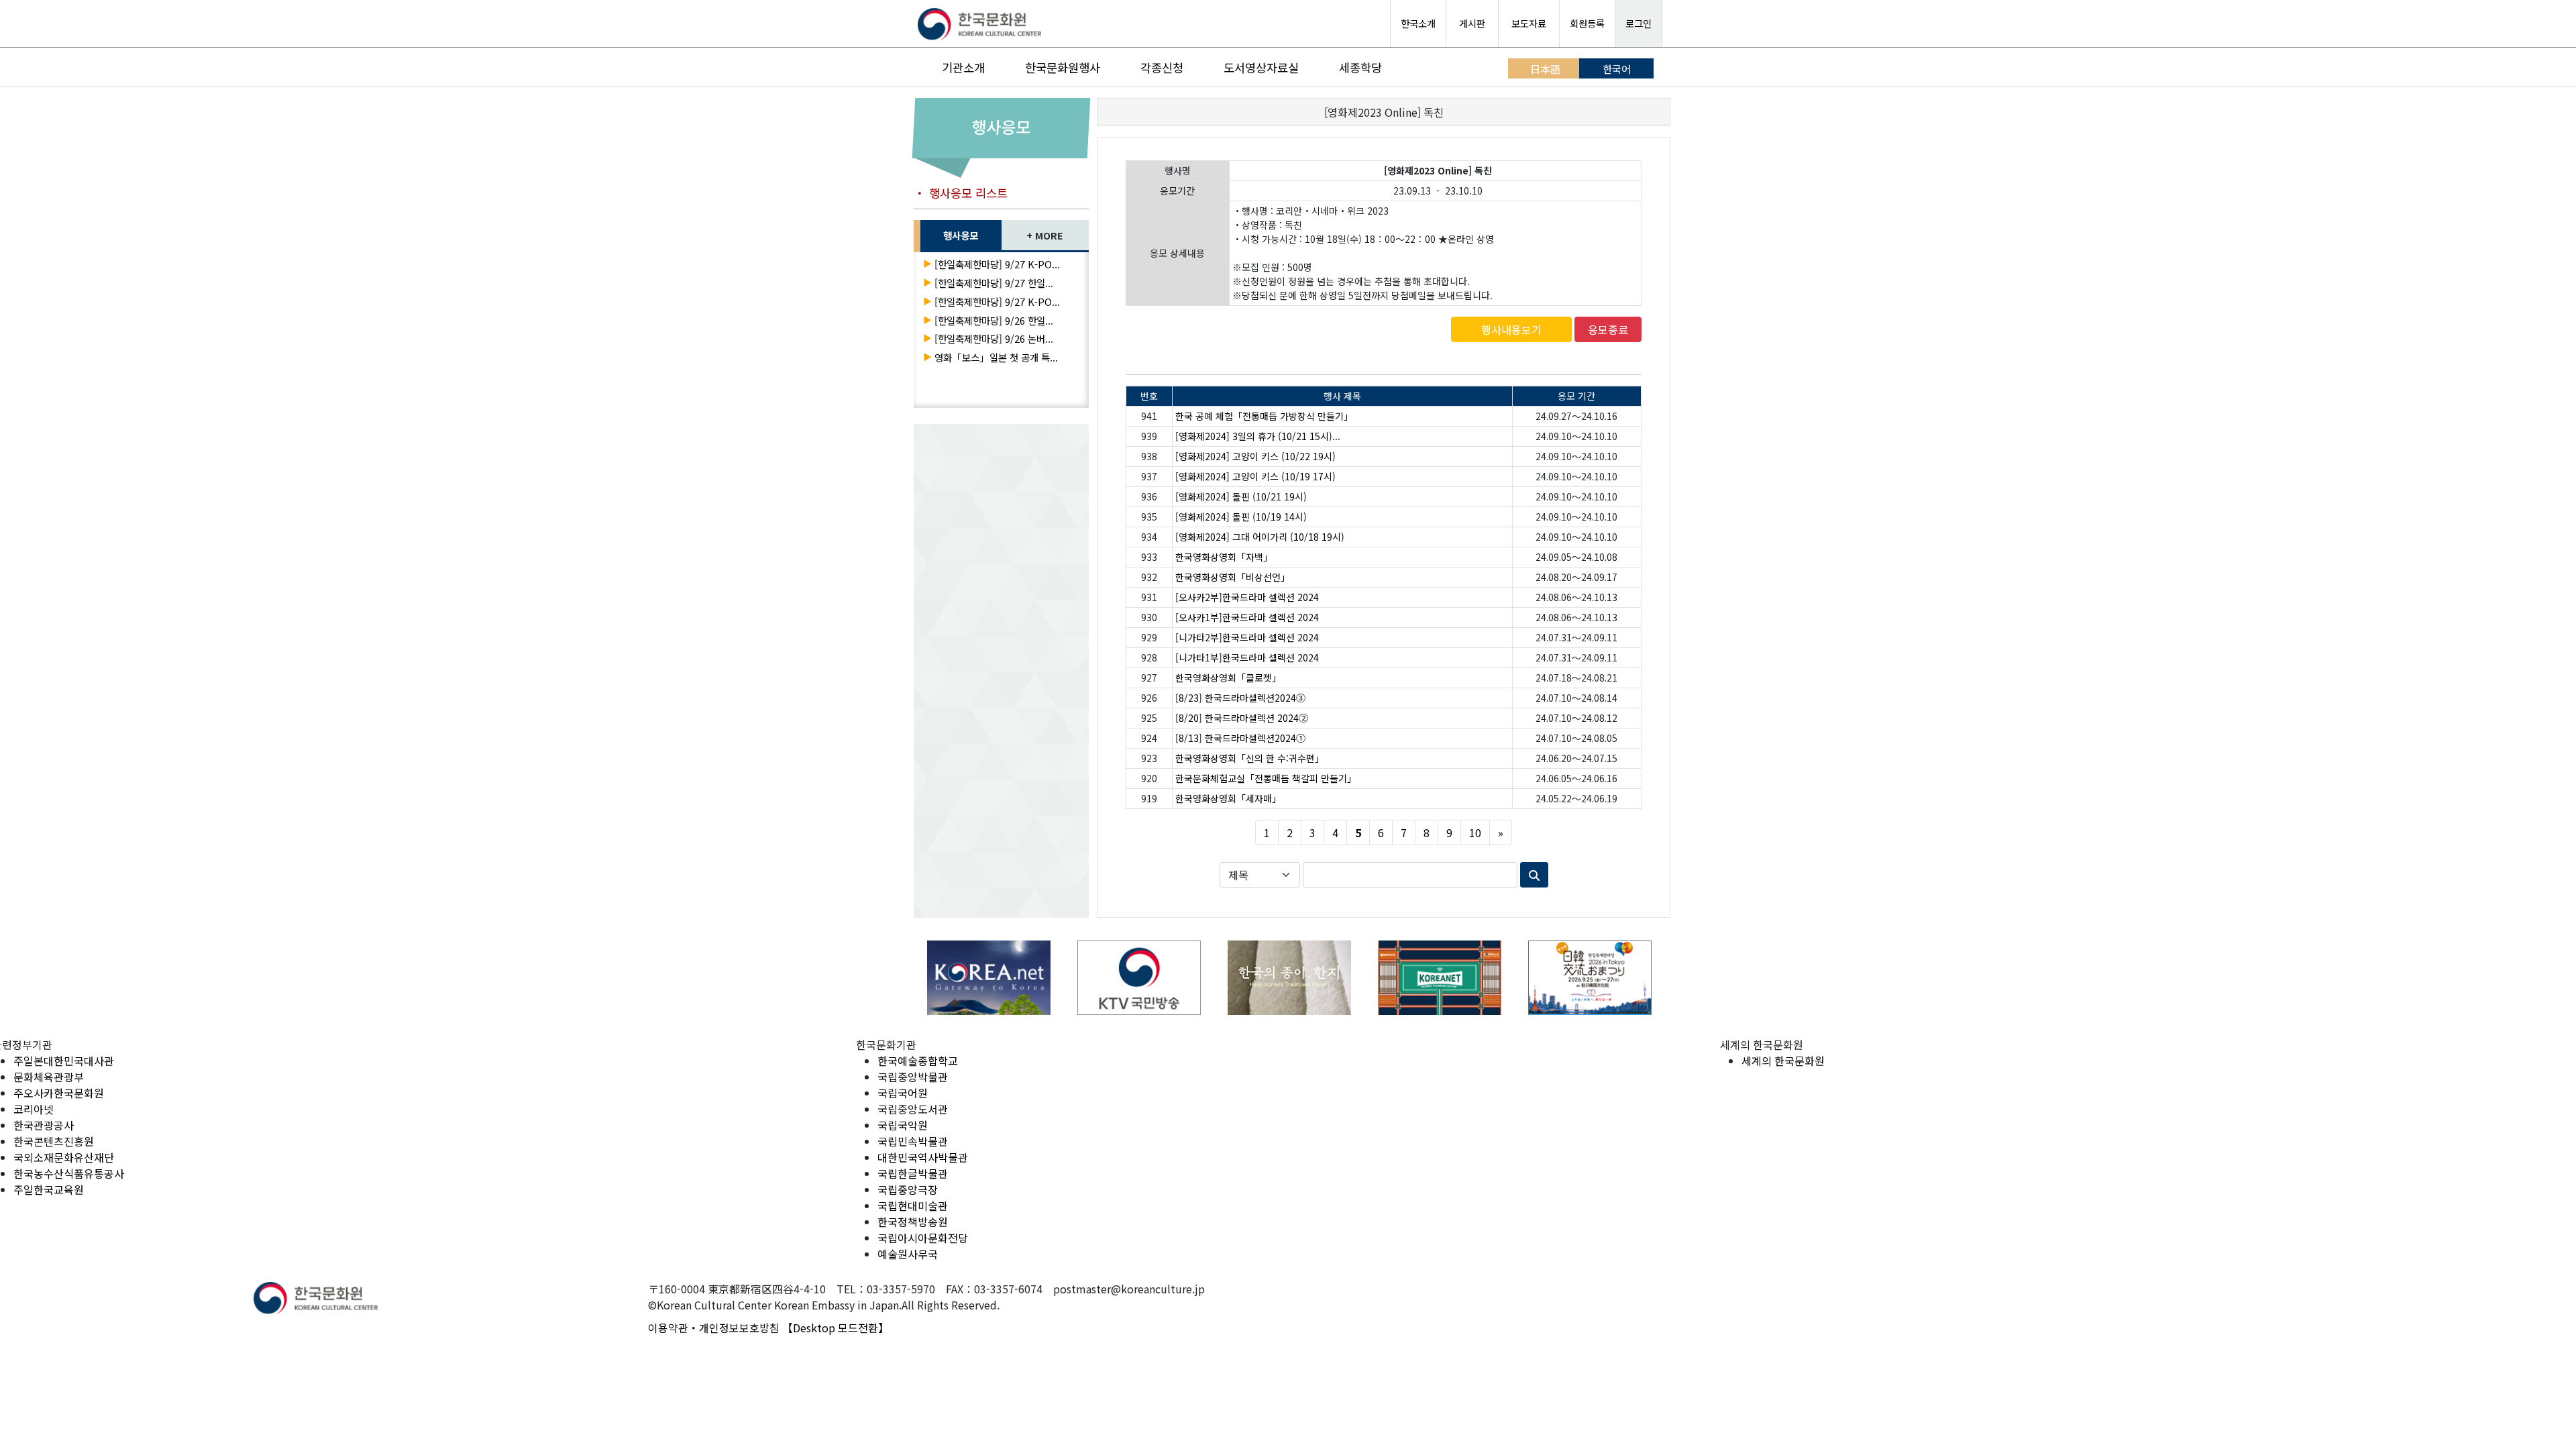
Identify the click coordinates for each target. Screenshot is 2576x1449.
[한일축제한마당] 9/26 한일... (994, 320)
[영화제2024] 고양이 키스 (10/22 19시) (1255, 456)
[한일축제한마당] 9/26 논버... (994, 338)
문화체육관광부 (49, 1077)
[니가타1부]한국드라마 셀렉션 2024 (1247, 657)
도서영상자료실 (1261, 67)
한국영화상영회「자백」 (1224, 557)
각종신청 (1162, 67)
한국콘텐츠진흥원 (54, 1141)
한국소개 (1418, 23)
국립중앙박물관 (913, 1077)
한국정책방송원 (913, 1222)
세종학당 (1360, 67)
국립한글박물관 (913, 1173)
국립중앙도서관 (913, 1109)
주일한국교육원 (49, 1189)
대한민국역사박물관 (923, 1157)
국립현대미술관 (913, 1205)
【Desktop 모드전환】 (836, 1328)
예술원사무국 (908, 1254)
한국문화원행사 (1063, 67)
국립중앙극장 (908, 1189)
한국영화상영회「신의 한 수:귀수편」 (1250, 758)
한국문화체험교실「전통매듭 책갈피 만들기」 (1266, 778)
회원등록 (1587, 23)
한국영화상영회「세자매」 (1228, 798)
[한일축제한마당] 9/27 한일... (994, 283)
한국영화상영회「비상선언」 (1233, 577)
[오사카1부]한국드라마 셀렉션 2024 (1247, 617)
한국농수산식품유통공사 (69, 1173)
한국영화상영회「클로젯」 (1228, 678)
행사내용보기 (1511, 329)
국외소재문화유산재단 (64, 1157)
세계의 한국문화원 (1783, 1061)
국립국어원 (903, 1093)
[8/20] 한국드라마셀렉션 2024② (1242, 718)
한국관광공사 (44, 1125)
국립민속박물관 (913, 1141)
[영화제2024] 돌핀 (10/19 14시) (1241, 517)
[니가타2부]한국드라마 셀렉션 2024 (1247, 637)
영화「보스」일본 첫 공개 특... (996, 357)
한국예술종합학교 (918, 1061)
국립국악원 (903, 1125)
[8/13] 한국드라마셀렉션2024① (1240, 738)
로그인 (1639, 23)
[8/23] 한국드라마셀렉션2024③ (1240, 698)
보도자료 (1529, 23)
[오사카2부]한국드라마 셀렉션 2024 (1247, 597)
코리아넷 (34, 1109)
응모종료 (1608, 329)
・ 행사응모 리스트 (961, 193)
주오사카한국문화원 (59, 1093)
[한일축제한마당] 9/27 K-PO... (997, 264)
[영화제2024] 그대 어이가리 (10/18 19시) (1260, 537)
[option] (989, 978)
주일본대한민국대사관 (64, 1061)
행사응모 (961, 235)
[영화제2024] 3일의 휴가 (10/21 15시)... (1258, 436)
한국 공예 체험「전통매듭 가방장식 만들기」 (1264, 416)
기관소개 (963, 67)
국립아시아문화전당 (923, 1238)
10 (1475, 833)
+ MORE (1045, 235)
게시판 (1472, 23)
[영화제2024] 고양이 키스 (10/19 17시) (1255, 476)
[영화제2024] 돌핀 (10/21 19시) (1241, 496)
